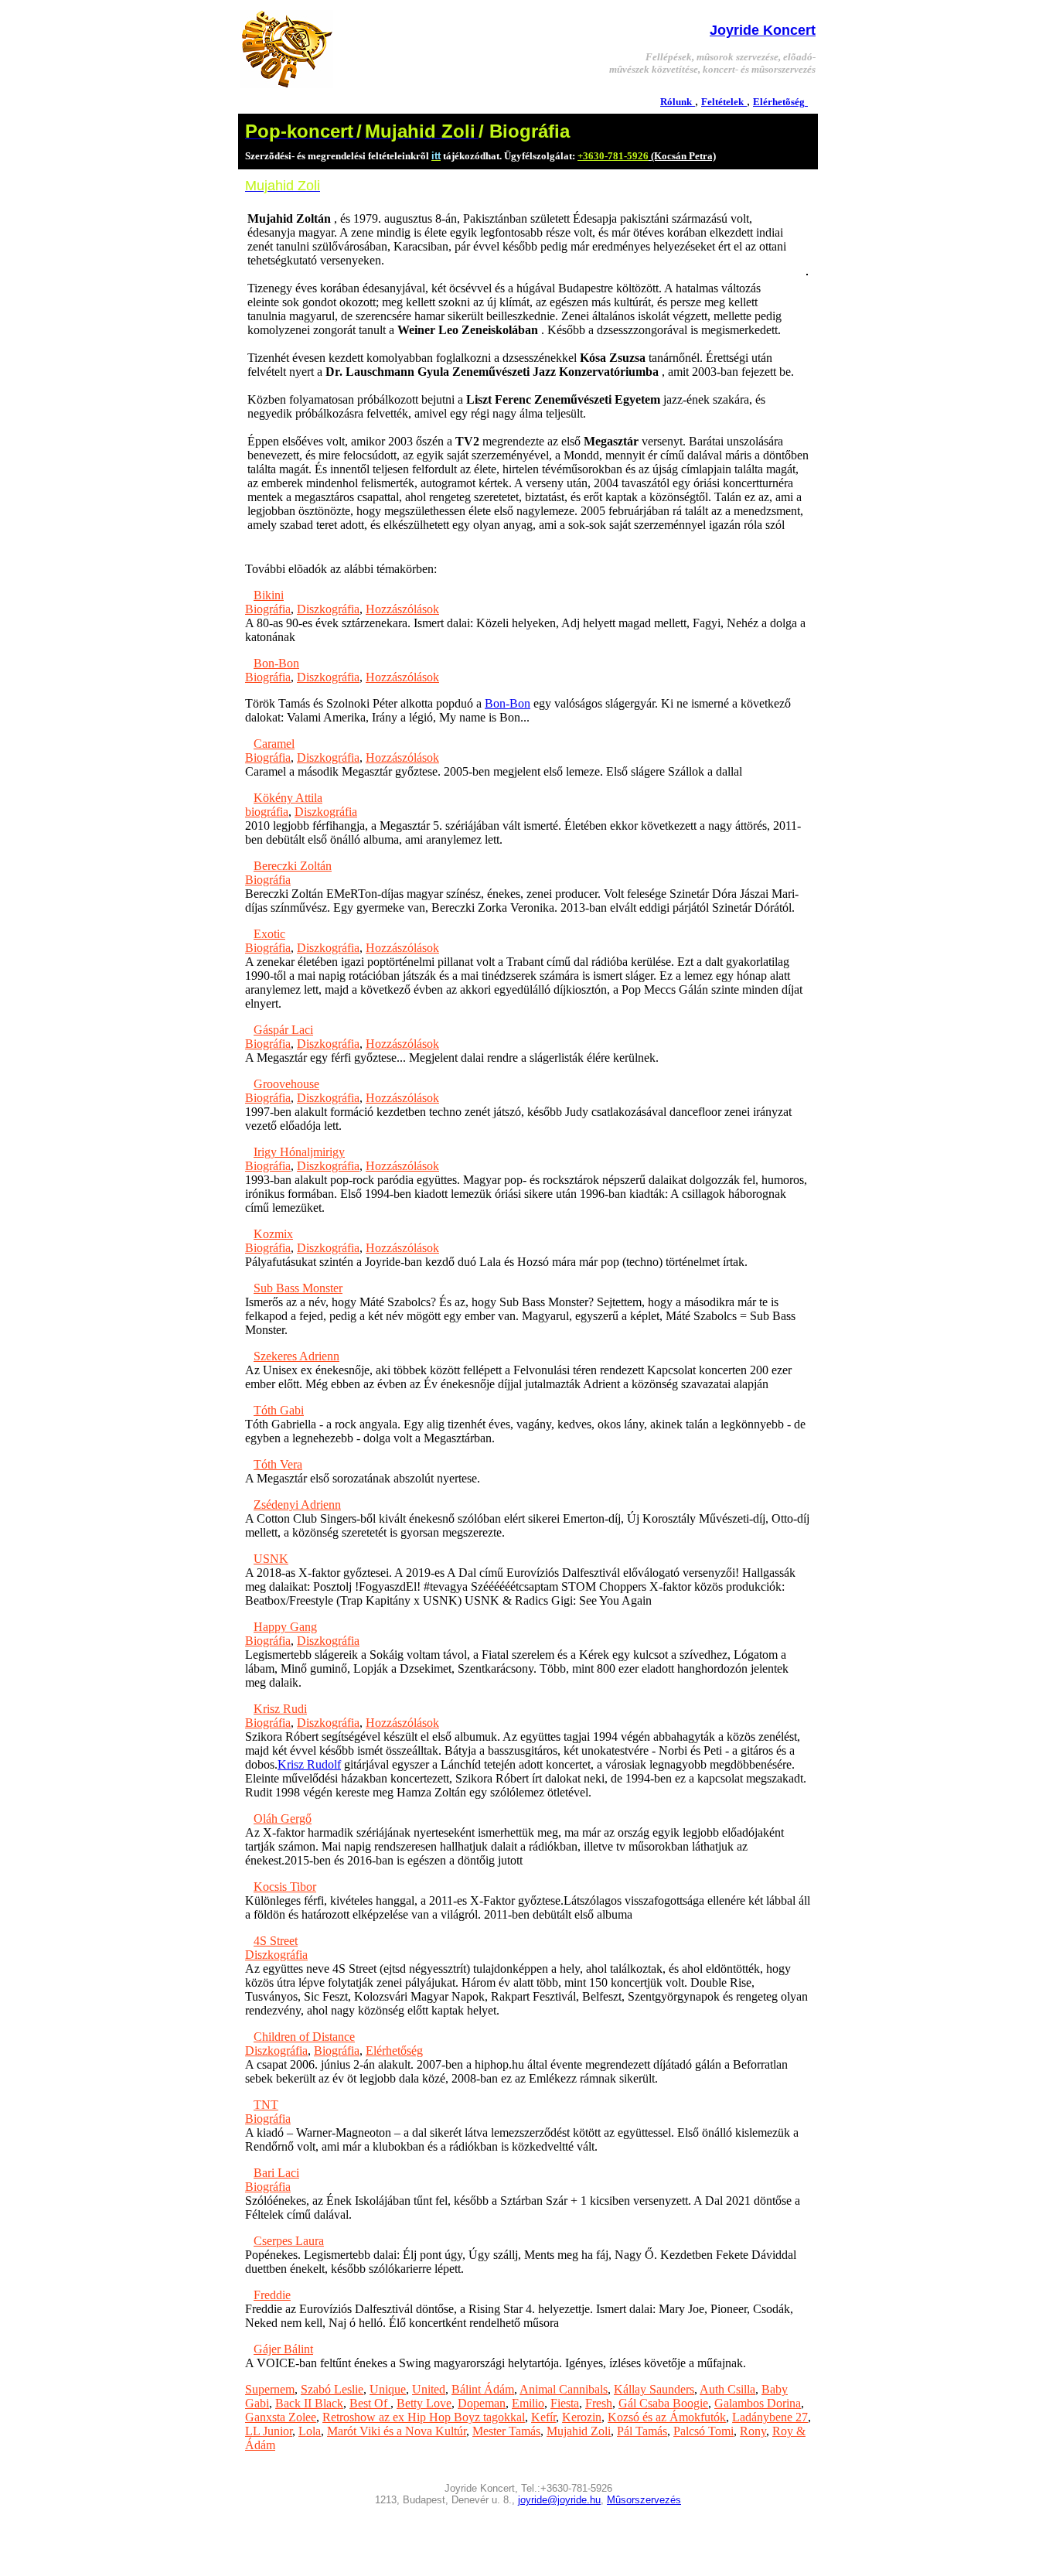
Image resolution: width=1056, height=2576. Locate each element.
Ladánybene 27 (770, 2417)
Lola (310, 2431)
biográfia (267, 812)
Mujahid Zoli (579, 2431)
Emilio (528, 2403)
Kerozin (582, 2417)
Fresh (599, 2403)
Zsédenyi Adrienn (297, 1505)
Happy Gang (285, 1627)
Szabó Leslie (332, 2389)
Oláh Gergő (283, 1819)
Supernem (270, 2389)
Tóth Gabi (279, 1410)
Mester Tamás (506, 2431)
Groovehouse (286, 1084)
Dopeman (482, 2403)
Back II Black (309, 2403)
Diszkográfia (328, 609)
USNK (271, 1559)
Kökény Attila (288, 798)
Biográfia (268, 609)
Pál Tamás (642, 2431)
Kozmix (273, 1234)
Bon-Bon (276, 663)
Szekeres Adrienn (296, 1356)
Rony (753, 2431)
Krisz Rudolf (309, 1764)
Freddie (272, 2295)
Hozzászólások (402, 609)
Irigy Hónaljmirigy (299, 1152)
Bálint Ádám (483, 2389)
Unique (388, 2389)
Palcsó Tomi (703, 2431)
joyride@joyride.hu (559, 2500)
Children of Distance (304, 2037)
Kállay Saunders (654, 2389)
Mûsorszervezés (644, 2500)
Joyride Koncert (763, 30)
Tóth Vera (278, 1464)
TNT (266, 2105)
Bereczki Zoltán (293, 866)
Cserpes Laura (289, 2241)
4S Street (276, 1941)
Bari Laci (276, 2173)
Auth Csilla (727, 2389)
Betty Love (424, 2403)
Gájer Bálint (283, 2349)
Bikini (269, 595)
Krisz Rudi (280, 1709)
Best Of (370, 2403)
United (429, 2389)
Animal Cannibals (564, 2389)
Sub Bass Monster (298, 1288)
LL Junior (269, 2431)
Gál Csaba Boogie (663, 2403)
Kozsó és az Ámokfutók (667, 2417)
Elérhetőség (394, 2051)
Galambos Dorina (758, 2403)
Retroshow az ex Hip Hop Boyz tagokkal (424, 2417)
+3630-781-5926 (613, 156)
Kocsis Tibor (285, 1887)
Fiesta (565, 2403)
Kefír (543, 2417)
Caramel (274, 744)
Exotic (269, 934)
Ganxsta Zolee (281, 2417)
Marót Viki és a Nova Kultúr (397, 2431)
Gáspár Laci (283, 1030)
